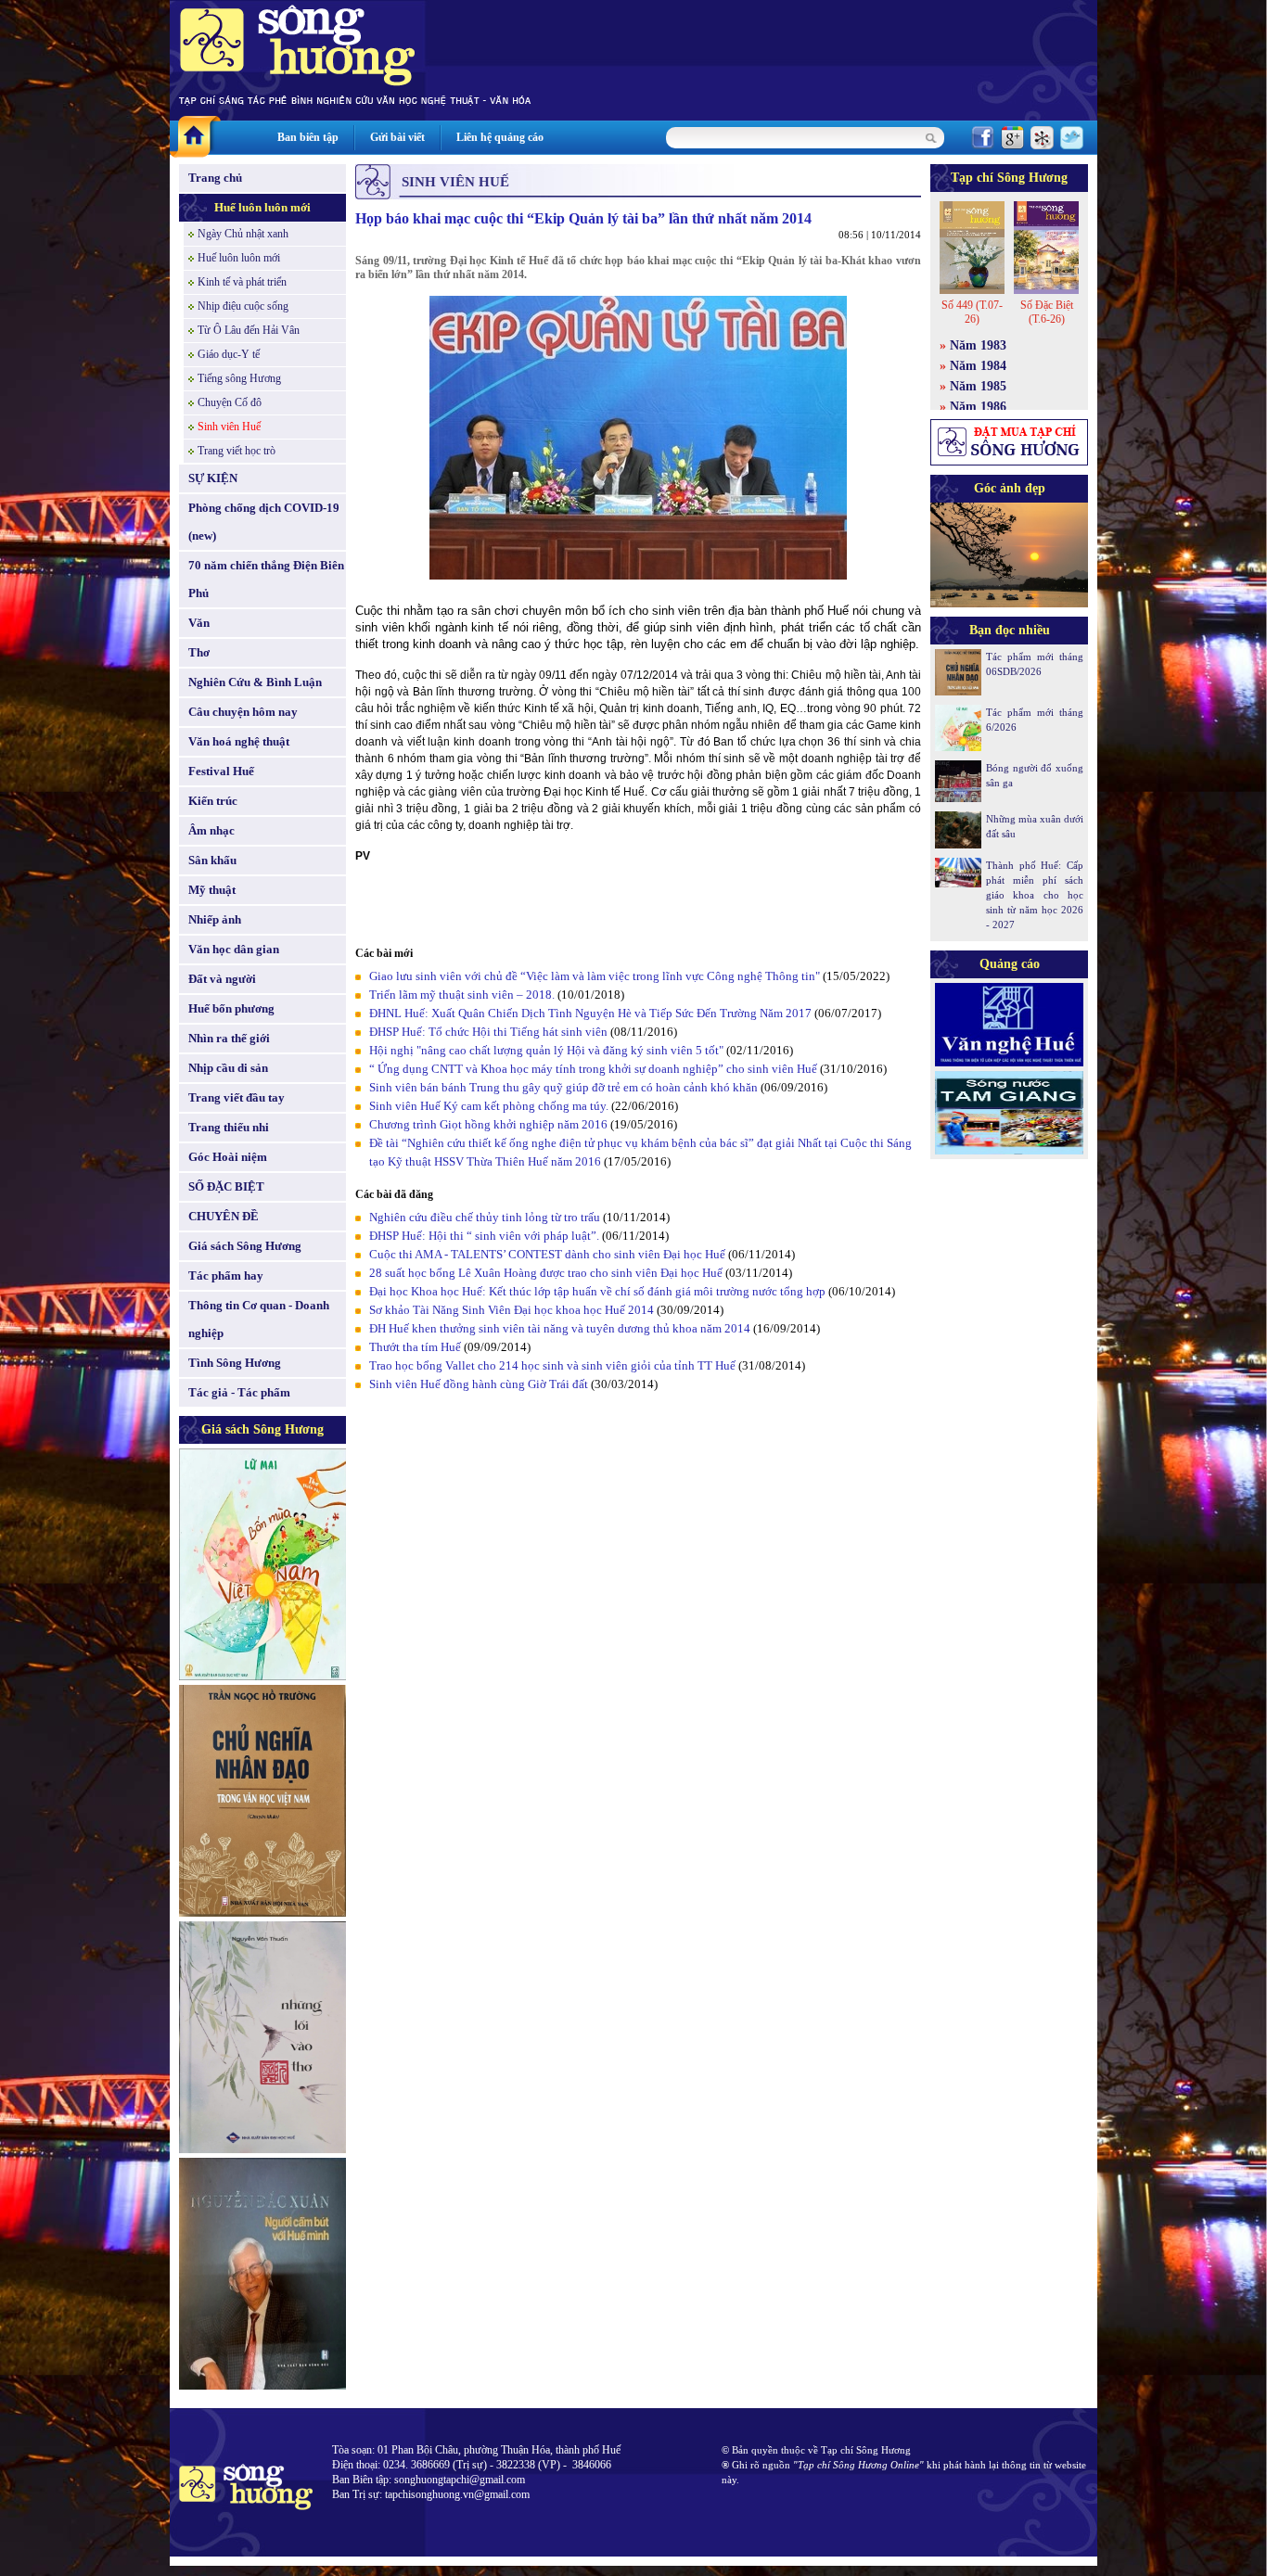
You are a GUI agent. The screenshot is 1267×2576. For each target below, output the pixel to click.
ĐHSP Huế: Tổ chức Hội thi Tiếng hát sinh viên (490, 1032)
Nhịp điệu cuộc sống (243, 306)
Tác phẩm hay (226, 1275)
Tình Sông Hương (235, 1363)
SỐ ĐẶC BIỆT (226, 1186)
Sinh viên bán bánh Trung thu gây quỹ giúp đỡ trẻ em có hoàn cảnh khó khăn (563, 1087)
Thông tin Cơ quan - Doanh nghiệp (259, 1319)
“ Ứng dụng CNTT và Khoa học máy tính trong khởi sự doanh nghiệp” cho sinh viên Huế (593, 1069)
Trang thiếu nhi (229, 1127)
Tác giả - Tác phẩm (239, 1392)
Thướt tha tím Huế (416, 1347)
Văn (199, 623)
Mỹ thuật (212, 890)
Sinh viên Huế (229, 427)
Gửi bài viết (397, 137)
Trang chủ (215, 178)
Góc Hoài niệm (228, 1157)
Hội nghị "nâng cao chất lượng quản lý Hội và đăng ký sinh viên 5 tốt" (546, 1050)
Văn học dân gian (234, 949)
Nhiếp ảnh (215, 919)
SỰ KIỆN (213, 478)
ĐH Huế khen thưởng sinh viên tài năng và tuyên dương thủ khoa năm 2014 (560, 1328)
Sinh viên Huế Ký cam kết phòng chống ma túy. (489, 1106)
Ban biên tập (308, 137)
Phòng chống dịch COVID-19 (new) (264, 522)
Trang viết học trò (237, 451)
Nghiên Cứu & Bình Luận (255, 682)
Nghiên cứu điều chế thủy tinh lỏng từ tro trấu (485, 1217)
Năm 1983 (978, 345)
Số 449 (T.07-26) (972, 312)
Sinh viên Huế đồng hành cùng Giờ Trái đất (479, 1384)
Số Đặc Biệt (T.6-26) (1047, 312)
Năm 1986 (978, 407)
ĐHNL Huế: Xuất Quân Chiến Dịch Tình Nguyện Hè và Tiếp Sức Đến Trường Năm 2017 (590, 1013)
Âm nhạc (211, 830)
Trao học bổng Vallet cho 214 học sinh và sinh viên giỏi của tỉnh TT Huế (552, 1365)
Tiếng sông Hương (239, 378)
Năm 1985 (978, 386)
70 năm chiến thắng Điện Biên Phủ (266, 579)
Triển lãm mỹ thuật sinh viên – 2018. (463, 995)
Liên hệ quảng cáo (500, 137)
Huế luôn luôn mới (262, 207)
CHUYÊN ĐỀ (224, 1216)
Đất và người (222, 979)
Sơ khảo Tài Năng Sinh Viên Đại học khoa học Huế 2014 (512, 1310)
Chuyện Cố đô (230, 402)
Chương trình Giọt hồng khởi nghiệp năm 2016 (488, 1124)
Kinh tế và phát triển (242, 282)
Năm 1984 (978, 366)
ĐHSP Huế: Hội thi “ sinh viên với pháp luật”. (484, 1236)
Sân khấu (212, 860)
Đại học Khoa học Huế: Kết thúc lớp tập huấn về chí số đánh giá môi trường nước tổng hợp (599, 1291)
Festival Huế (221, 771)
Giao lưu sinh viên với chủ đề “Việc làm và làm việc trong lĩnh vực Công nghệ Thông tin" (595, 976)
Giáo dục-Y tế (229, 354)
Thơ (199, 652)
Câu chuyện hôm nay (243, 712)
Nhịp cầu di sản (228, 1068)
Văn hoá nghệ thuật (239, 741)
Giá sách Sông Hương (245, 1246)
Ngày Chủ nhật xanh (243, 234)
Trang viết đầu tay (237, 1097)
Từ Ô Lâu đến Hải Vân (249, 330)
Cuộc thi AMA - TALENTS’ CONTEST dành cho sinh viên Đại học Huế (549, 1254)
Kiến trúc (213, 801)
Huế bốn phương (231, 1008)
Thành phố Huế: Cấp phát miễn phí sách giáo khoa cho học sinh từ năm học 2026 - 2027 (1035, 895)
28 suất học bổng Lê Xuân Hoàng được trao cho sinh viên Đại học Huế (547, 1273)
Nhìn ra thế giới (229, 1038)
